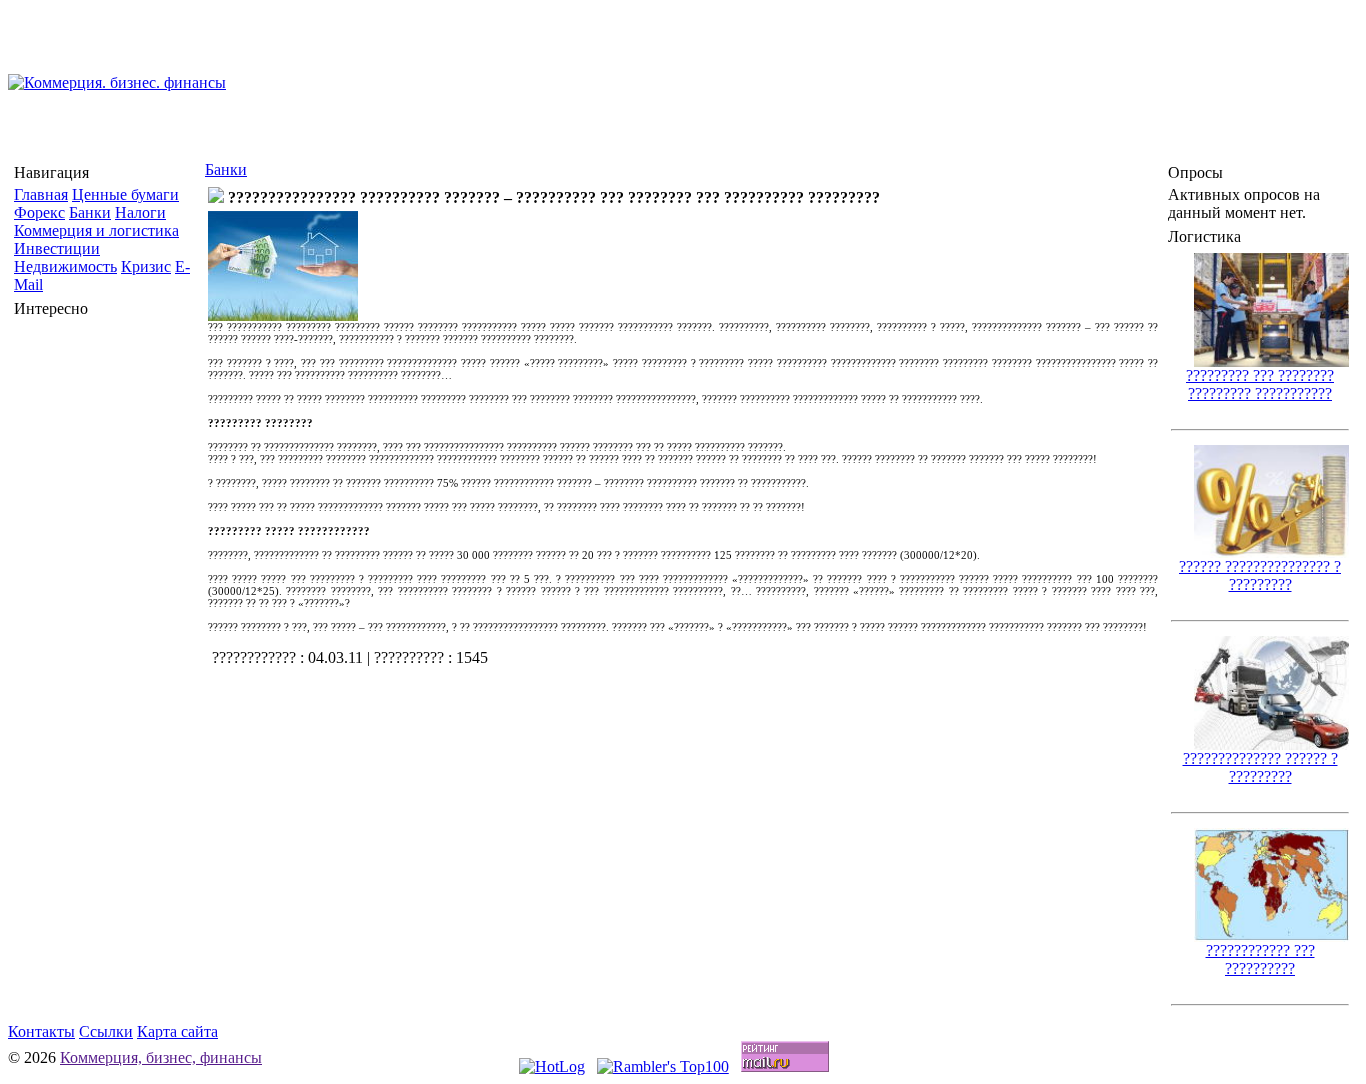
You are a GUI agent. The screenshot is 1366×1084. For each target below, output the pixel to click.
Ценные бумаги (125, 194)
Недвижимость (65, 266)
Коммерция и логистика (96, 230)
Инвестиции (57, 248)
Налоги (140, 212)
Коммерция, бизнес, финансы (161, 1057)
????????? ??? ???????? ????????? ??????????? (1260, 384)
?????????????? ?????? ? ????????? (1260, 767)
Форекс (39, 212)
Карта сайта (177, 1031)
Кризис (146, 266)
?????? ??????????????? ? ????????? (1260, 575)
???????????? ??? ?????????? (1260, 959)
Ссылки (106, 1031)
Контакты (41, 1031)
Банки (90, 212)
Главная (41, 194)
